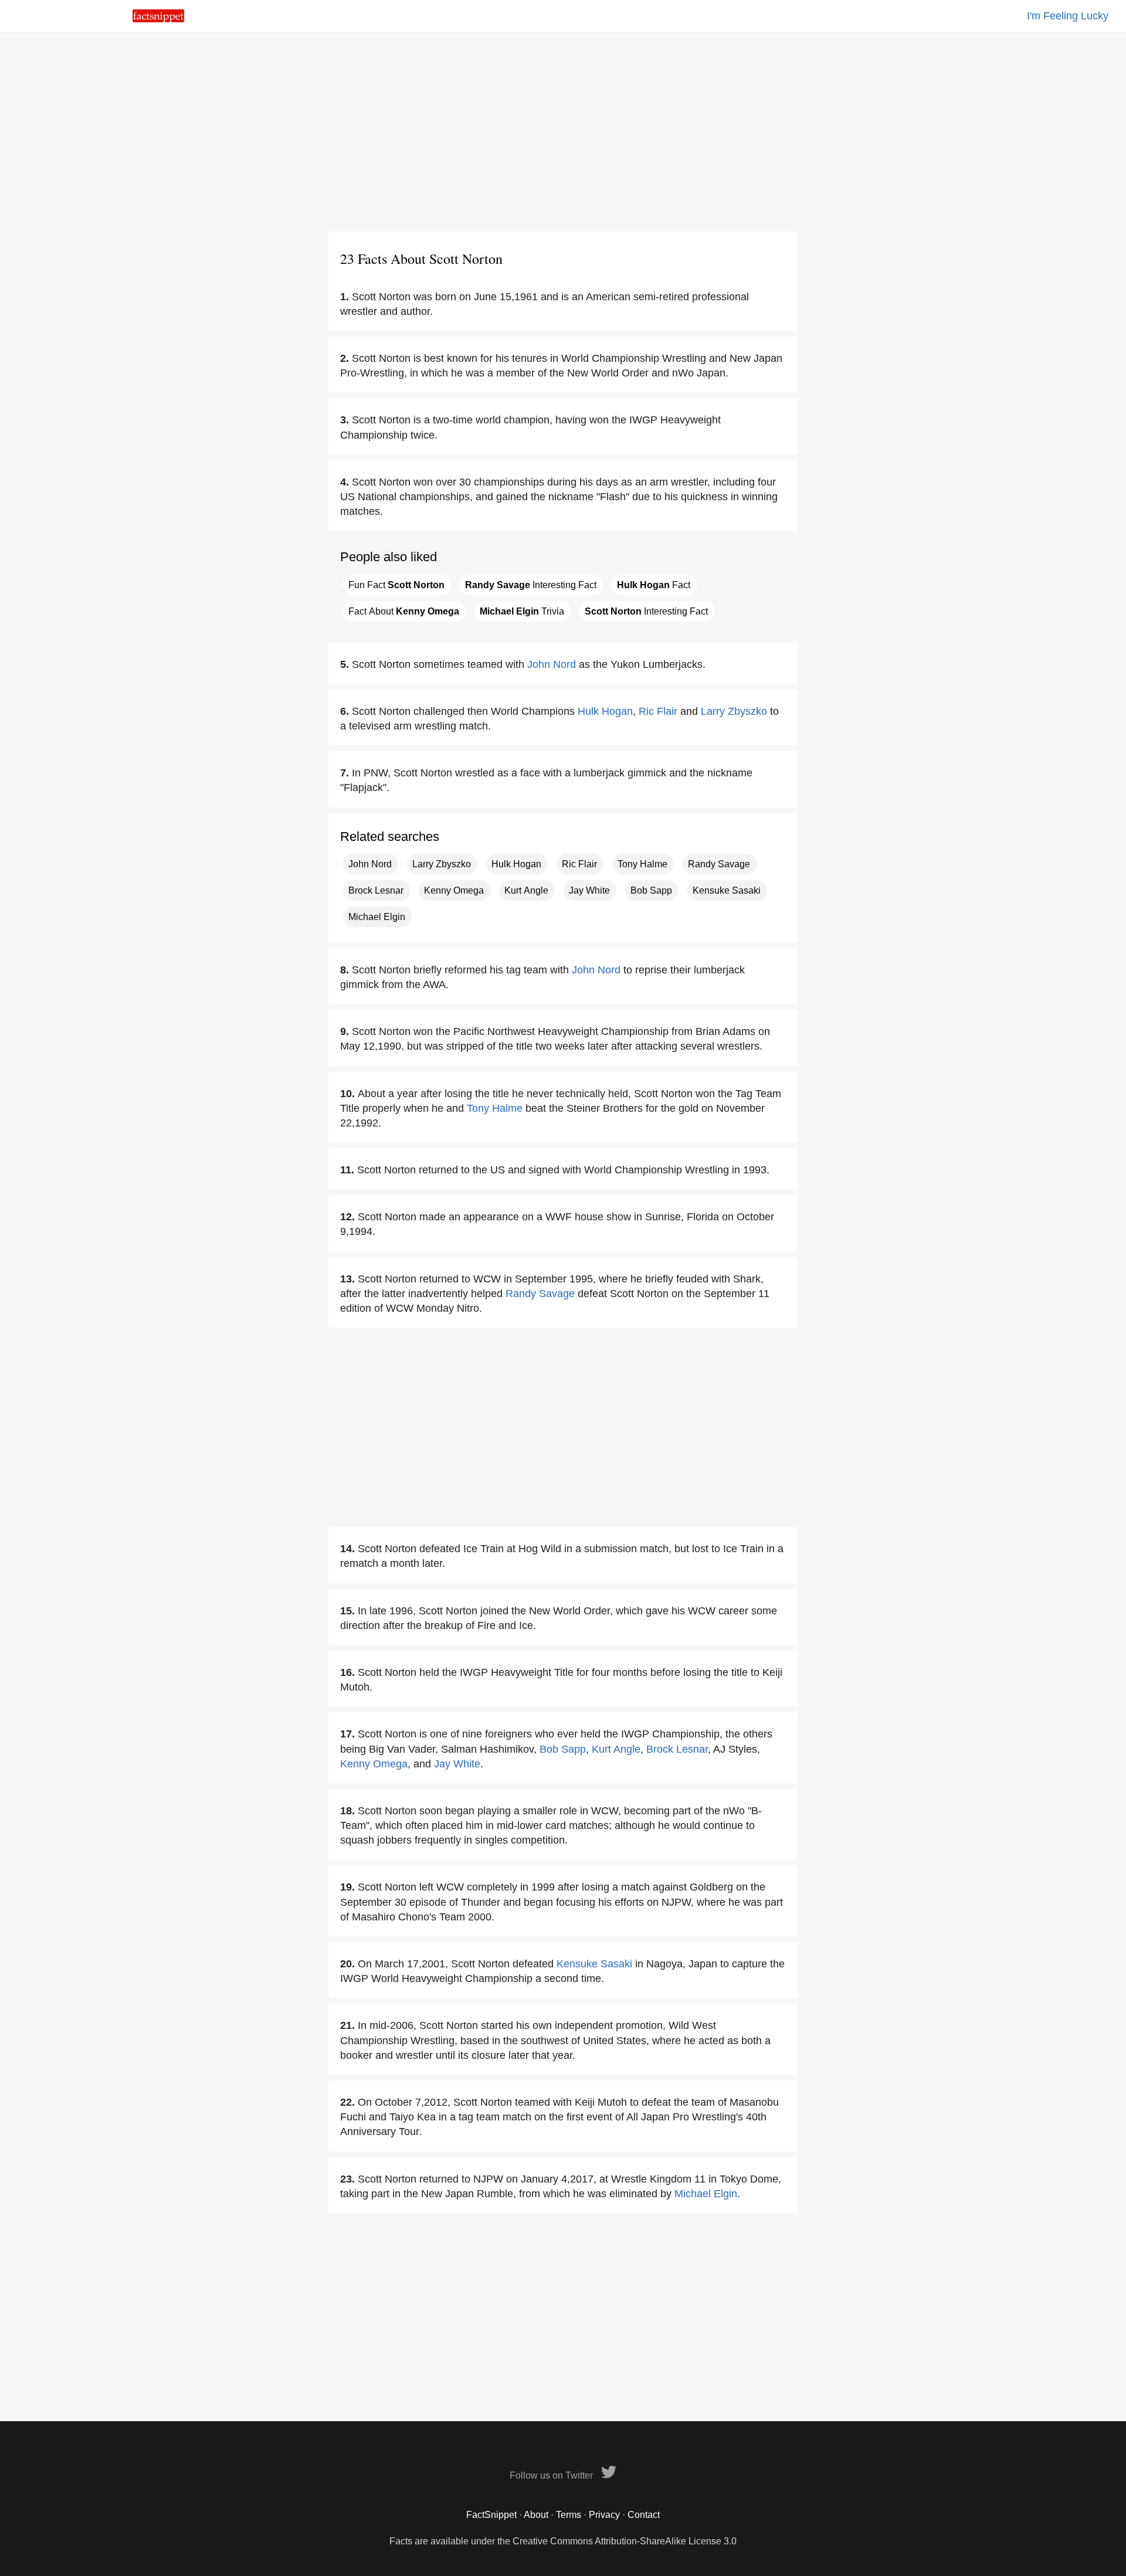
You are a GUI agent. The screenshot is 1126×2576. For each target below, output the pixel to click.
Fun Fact (396, 585)
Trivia (522, 611)
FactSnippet (491, 2515)
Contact (644, 2515)
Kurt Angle (526, 890)
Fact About (404, 611)
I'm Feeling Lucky (1068, 16)
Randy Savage (719, 864)
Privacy (604, 2515)
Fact (654, 585)
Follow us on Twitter (552, 2475)
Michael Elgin (377, 917)
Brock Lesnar (376, 890)
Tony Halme (642, 864)
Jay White (589, 890)
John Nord (552, 664)
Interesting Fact (531, 585)
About (536, 2515)
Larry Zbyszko (734, 711)
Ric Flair (658, 711)
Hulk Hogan (605, 711)
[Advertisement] (563, 132)
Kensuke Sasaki (727, 890)
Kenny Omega (454, 890)
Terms (569, 2515)
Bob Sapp (651, 890)
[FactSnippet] (158, 19)
